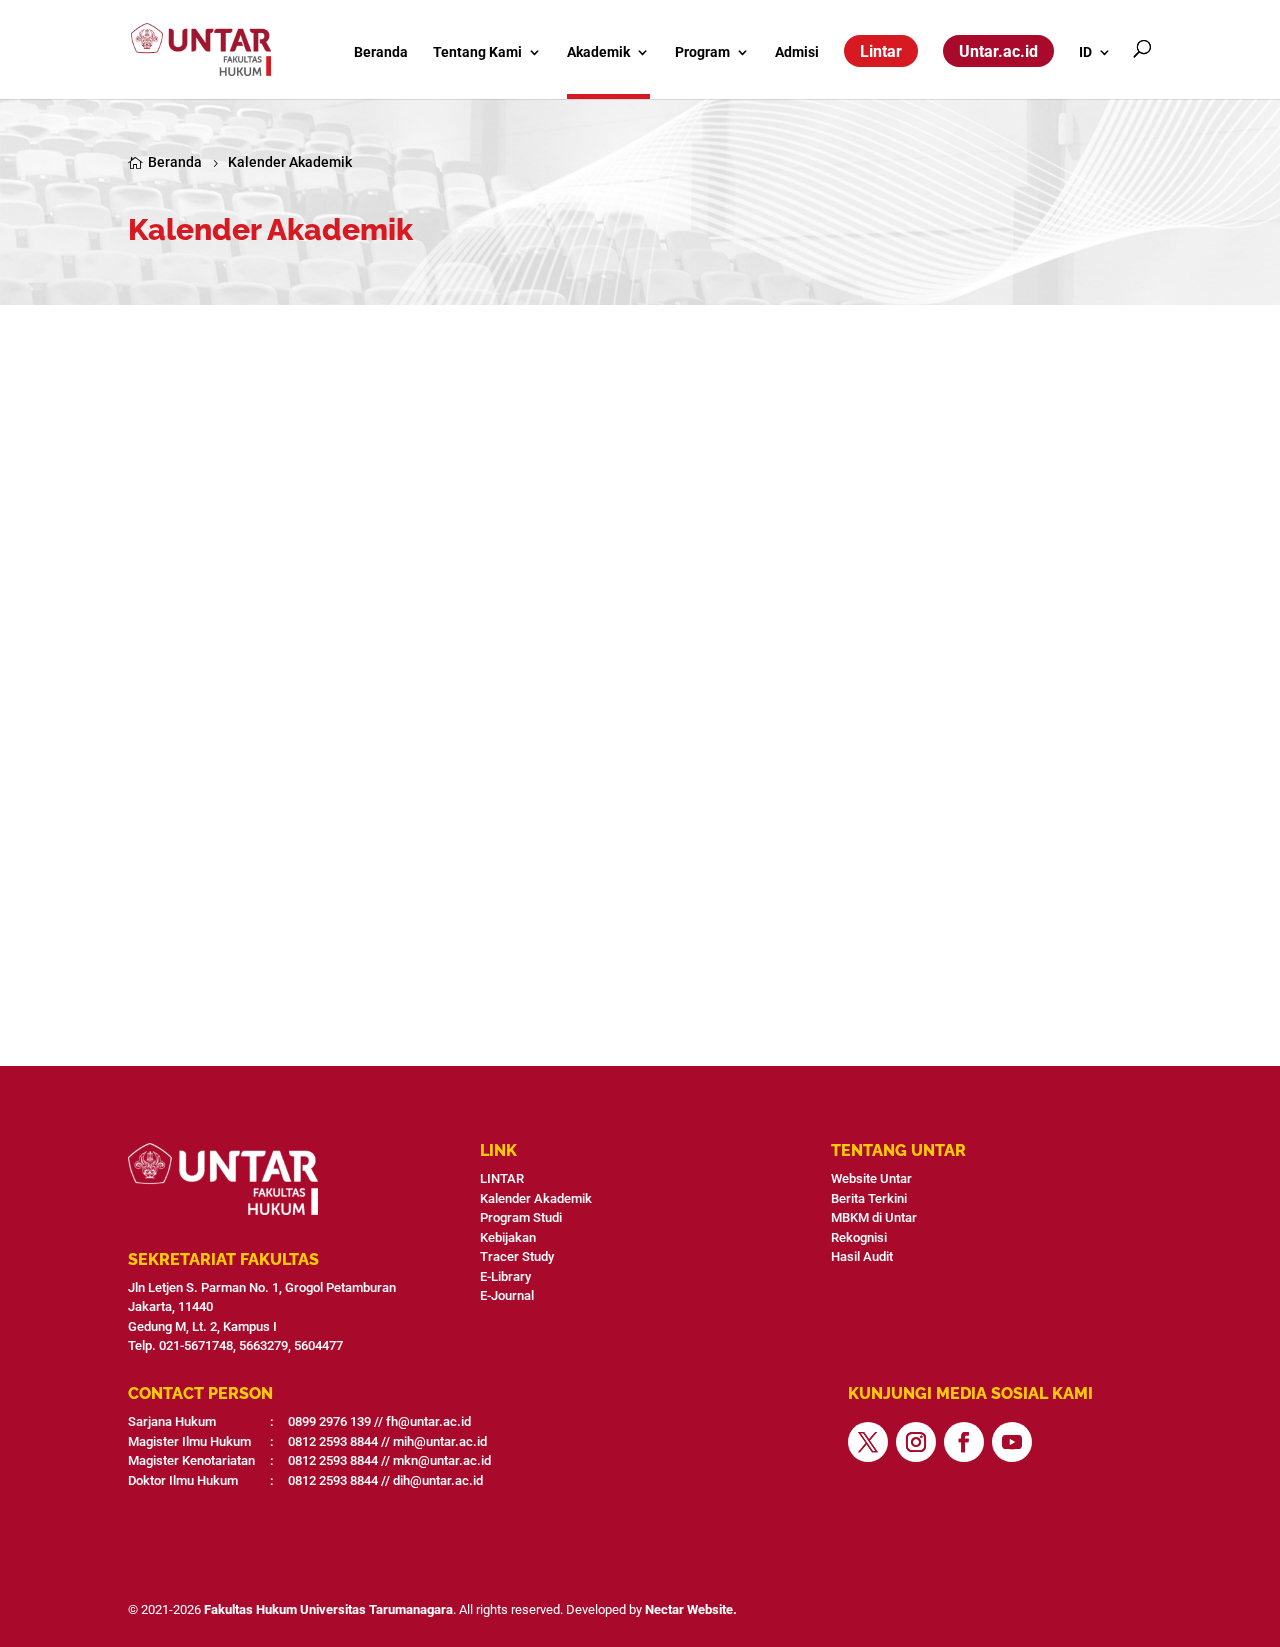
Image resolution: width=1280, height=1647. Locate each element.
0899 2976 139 (329, 1421)
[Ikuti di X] (868, 1442)
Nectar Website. (691, 1609)
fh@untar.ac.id (428, 1421)
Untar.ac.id (998, 51)
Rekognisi (859, 1237)
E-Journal (507, 1295)
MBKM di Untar (874, 1217)
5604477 (318, 1345)
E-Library (505, 1276)
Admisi (797, 52)
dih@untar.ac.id (438, 1480)
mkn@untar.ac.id (442, 1460)
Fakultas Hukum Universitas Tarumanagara (328, 1609)
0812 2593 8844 (333, 1441)
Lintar (881, 51)
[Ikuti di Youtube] (1012, 1442)
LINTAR (502, 1178)
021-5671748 (196, 1345)
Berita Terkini (869, 1198)
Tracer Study (517, 1256)
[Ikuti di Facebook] (964, 1442)
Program (702, 52)
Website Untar (871, 1178)
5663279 (263, 1345)
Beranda (381, 52)
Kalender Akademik (536, 1198)
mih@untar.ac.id (440, 1441)
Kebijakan (508, 1237)
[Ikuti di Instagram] (916, 1442)
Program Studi (521, 1217)
